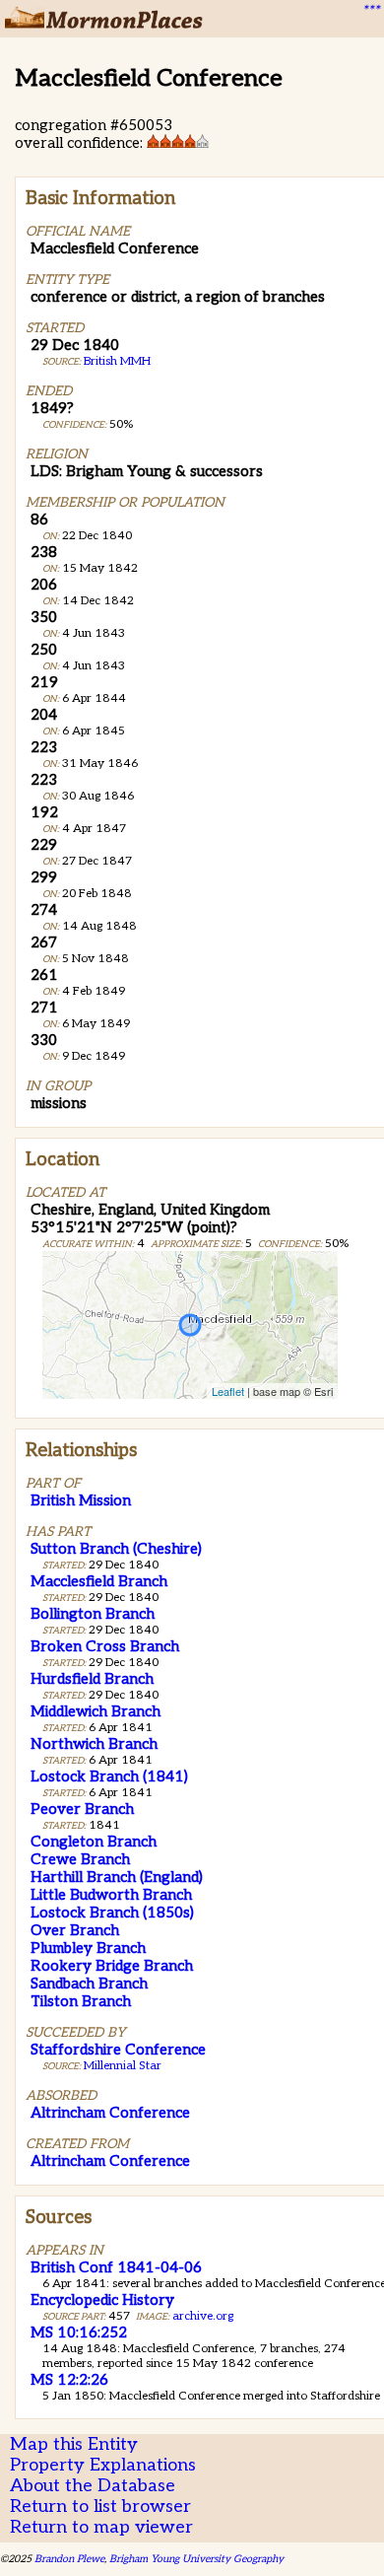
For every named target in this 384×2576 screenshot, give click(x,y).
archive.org (203, 2316)
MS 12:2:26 (69, 2380)
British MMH (117, 361)
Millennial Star (123, 2066)
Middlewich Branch (96, 1711)
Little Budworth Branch (111, 1895)
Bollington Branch (93, 1614)
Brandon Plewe (69, 2559)
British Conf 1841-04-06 (116, 2267)
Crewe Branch (80, 1859)
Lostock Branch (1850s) (112, 1913)
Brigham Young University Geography (196, 2559)
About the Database (93, 2486)
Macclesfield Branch (99, 1581)
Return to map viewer (101, 2527)
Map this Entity (74, 2444)
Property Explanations (103, 2465)
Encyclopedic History (102, 2300)
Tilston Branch (81, 2001)
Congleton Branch (94, 1842)
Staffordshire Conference (118, 2050)
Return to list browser (100, 2506)
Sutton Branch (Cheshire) (116, 1549)
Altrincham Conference (110, 2113)
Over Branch (75, 1930)
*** (370, 11)
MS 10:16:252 (79, 2332)
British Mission (81, 1500)
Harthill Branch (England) (117, 1877)
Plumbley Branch (88, 1948)
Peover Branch (82, 1809)
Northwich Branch (94, 1744)
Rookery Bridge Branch (112, 1966)
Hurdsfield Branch (92, 1679)
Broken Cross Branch (105, 1646)
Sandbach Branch (89, 1984)
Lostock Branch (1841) (109, 1776)
